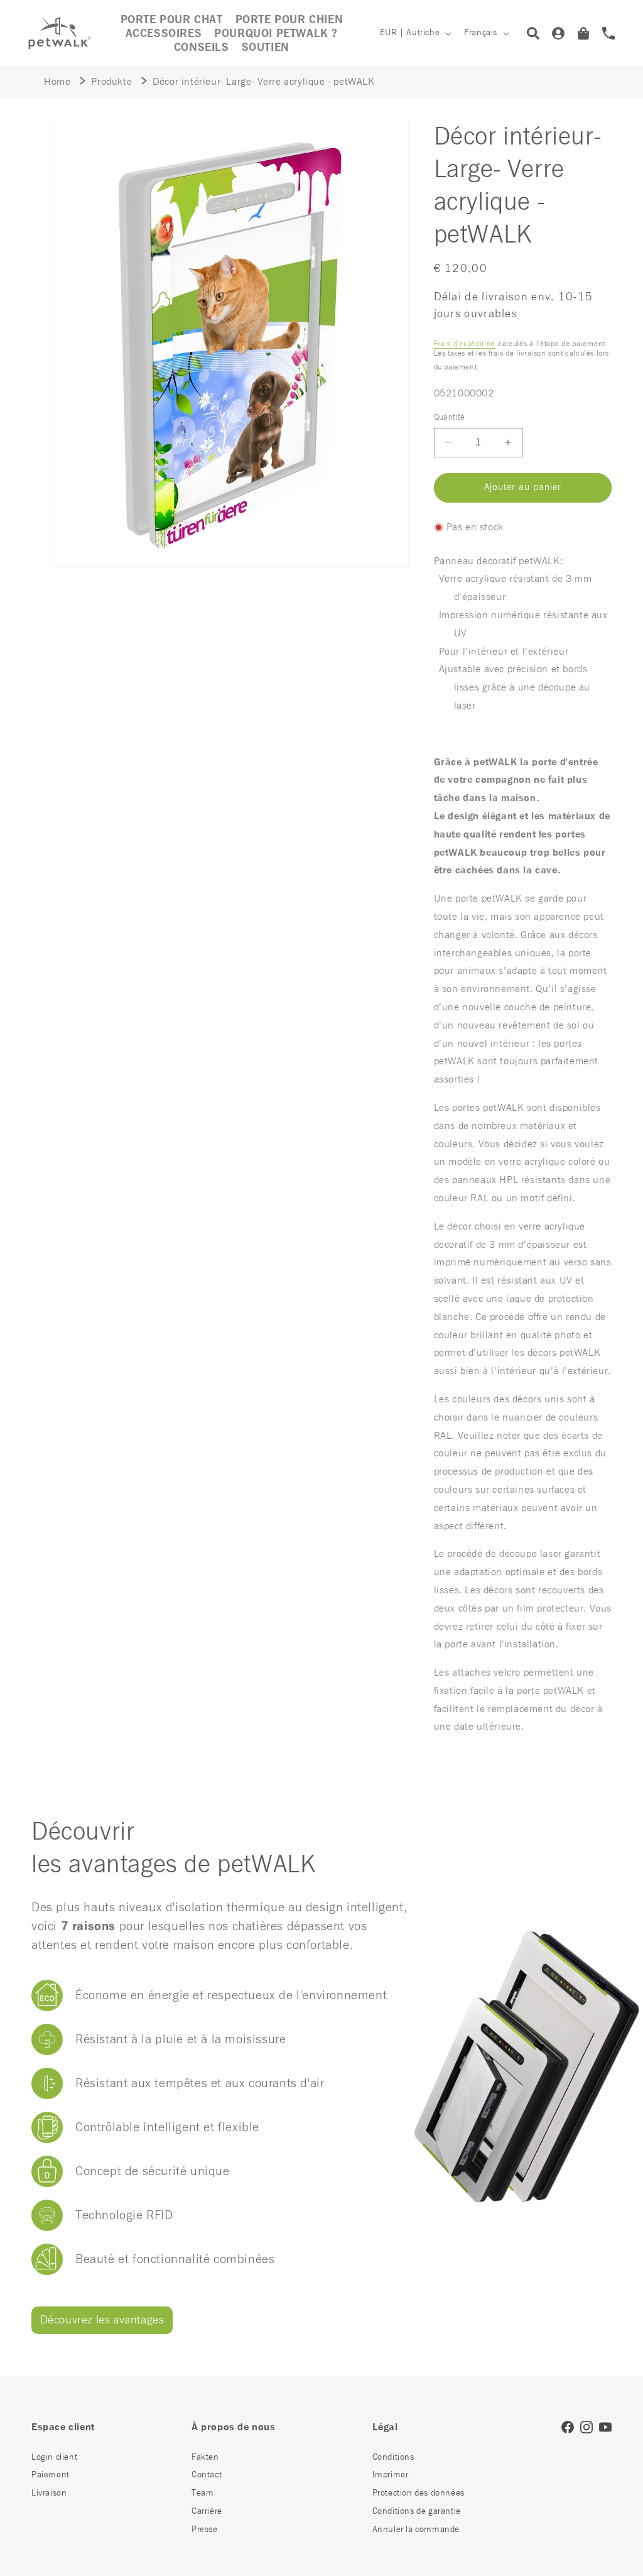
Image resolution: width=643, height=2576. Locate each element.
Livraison (49, 2493)
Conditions (393, 2457)
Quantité (449, 418)
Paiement (51, 2475)
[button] (164, 34)
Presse (205, 2530)
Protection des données (419, 2493)
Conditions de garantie (417, 2511)
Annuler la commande (416, 2530)
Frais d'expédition (465, 344)
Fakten (205, 2457)
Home (57, 82)
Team (203, 2493)
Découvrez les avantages (102, 2320)
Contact (207, 2475)
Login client (54, 2457)
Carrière (207, 2511)
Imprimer (391, 2475)
